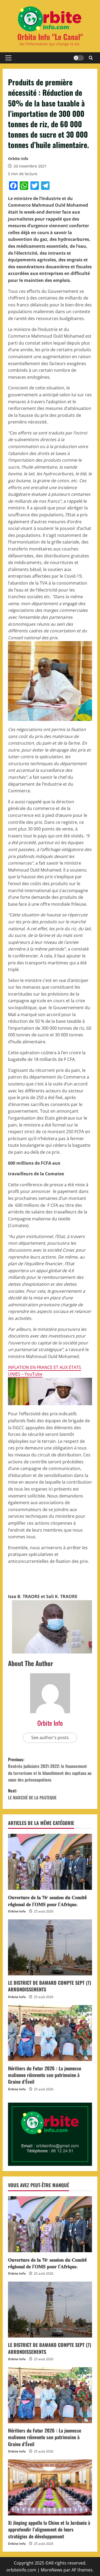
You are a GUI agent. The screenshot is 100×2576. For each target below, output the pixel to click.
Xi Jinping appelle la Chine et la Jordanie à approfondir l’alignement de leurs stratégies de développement (49, 2529)
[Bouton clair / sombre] (79, 58)
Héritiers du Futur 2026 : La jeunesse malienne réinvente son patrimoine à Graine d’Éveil (45, 2075)
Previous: (50, 1770)
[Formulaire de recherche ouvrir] (91, 58)
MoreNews (52, 2570)
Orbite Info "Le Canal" (50, 37)
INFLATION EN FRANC (29, 1367)
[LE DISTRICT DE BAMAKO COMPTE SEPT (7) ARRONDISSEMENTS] (50, 1947)
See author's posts (50, 1738)
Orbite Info (18, 159)
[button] (8, 58)
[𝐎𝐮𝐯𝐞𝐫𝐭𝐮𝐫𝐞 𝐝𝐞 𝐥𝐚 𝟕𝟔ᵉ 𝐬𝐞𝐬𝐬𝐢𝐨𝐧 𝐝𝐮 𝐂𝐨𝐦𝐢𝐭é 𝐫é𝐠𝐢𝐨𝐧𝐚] (50, 1862)
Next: (32, 1794)
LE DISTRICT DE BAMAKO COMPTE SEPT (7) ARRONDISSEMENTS (50, 1986)
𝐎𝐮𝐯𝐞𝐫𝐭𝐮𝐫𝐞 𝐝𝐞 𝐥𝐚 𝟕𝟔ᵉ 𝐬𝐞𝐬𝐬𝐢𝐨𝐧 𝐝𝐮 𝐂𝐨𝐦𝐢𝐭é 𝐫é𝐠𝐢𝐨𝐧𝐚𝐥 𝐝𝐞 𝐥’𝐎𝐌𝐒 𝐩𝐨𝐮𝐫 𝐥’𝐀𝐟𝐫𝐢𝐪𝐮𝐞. (47, 1900)
